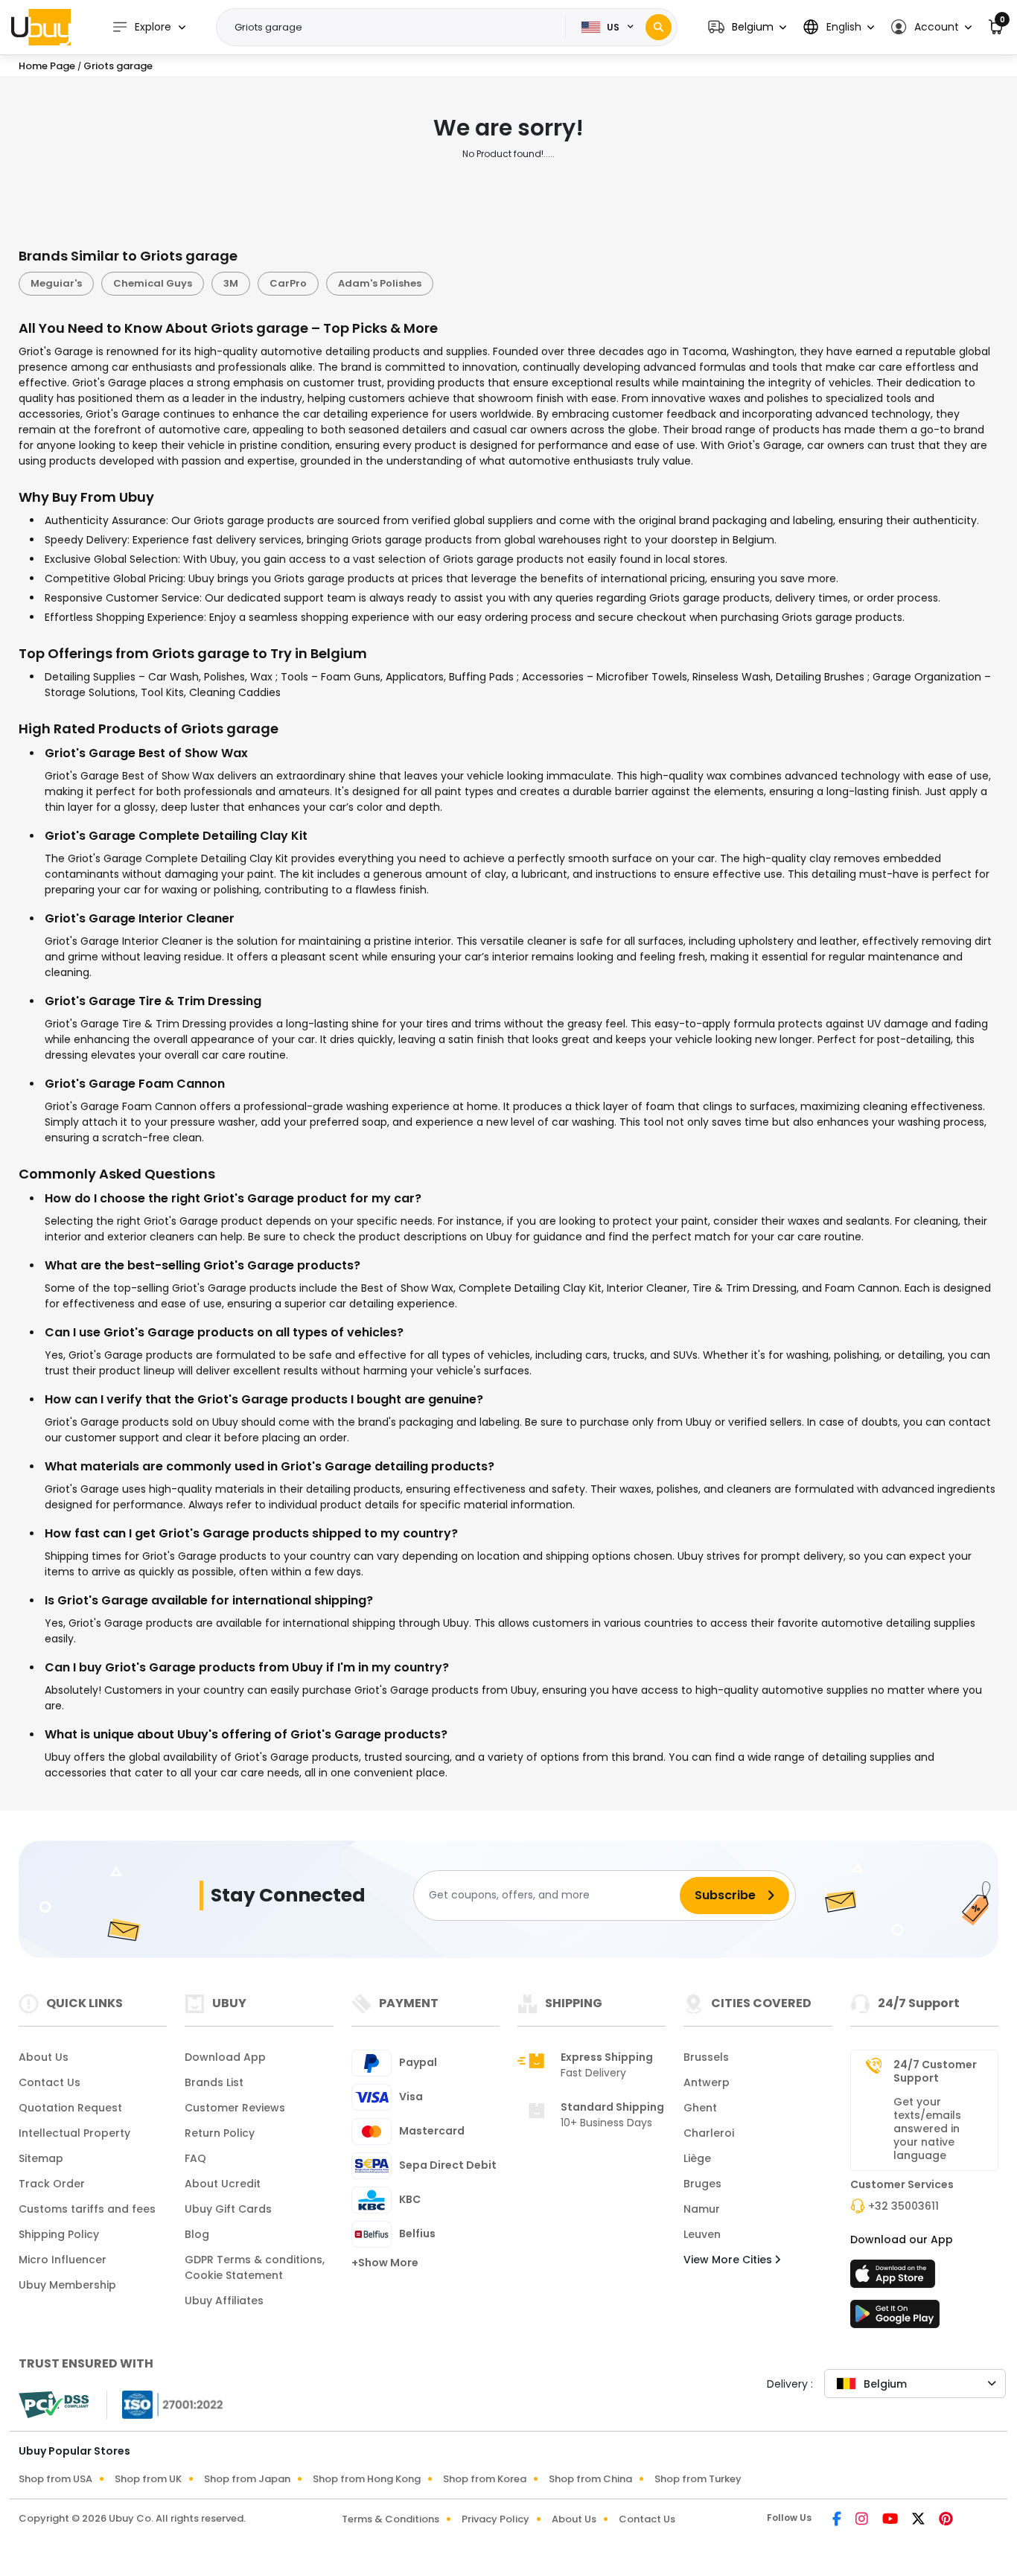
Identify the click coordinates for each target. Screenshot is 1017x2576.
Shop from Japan (247, 2479)
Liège (697, 2158)
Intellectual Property (74, 2133)
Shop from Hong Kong (367, 2479)
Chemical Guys (153, 283)
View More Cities (729, 2260)
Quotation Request (70, 2108)
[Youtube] (891, 2520)
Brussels (706, 2057)
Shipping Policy (59, 2234)
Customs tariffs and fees (87, 2209)
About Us (44, 2057)
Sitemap (41, 2158)
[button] (747, 27)
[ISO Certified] (165, 2403)
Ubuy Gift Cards (228, 2209)
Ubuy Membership (67, 2285)
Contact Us (50, 2082)
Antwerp (707, 2082)
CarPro (288, 283)
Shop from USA (55, 2479)
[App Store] (895, 2278)
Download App (225, 2057)
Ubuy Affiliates (224, 2301)
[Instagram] (863, 2520)
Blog (197, 2234)
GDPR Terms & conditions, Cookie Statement (255, 2267)
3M (231, 283)
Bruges (702, 2184)
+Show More (385, 2263)
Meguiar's (56, 283)
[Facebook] (838, 2520)
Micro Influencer (63, 2260)
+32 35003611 (903, 2206)
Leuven (702, 2234)
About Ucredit (223, 2184)
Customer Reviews (235, 2108)
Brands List (214, 2082)
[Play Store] (895, 2318)
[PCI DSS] (54, 2405)
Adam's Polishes (380, 283)
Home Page (47, 66)
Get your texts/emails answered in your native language (927, 2129)
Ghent (700, 2108)
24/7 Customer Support (935, 2071)
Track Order (52, 2184)
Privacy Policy (495, 2519)
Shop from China (590, 2479)
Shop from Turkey (698, 2479)
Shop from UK (148, 2479)
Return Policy (220, 2133)
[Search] (659, 27)
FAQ (195, 2158)
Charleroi (709, 2133)
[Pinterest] (946, 2520)
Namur (702, 2209)
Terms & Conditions (390, 2519)
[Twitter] (919, 2520)
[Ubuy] (41, 27)
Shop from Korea (485, 2479)
